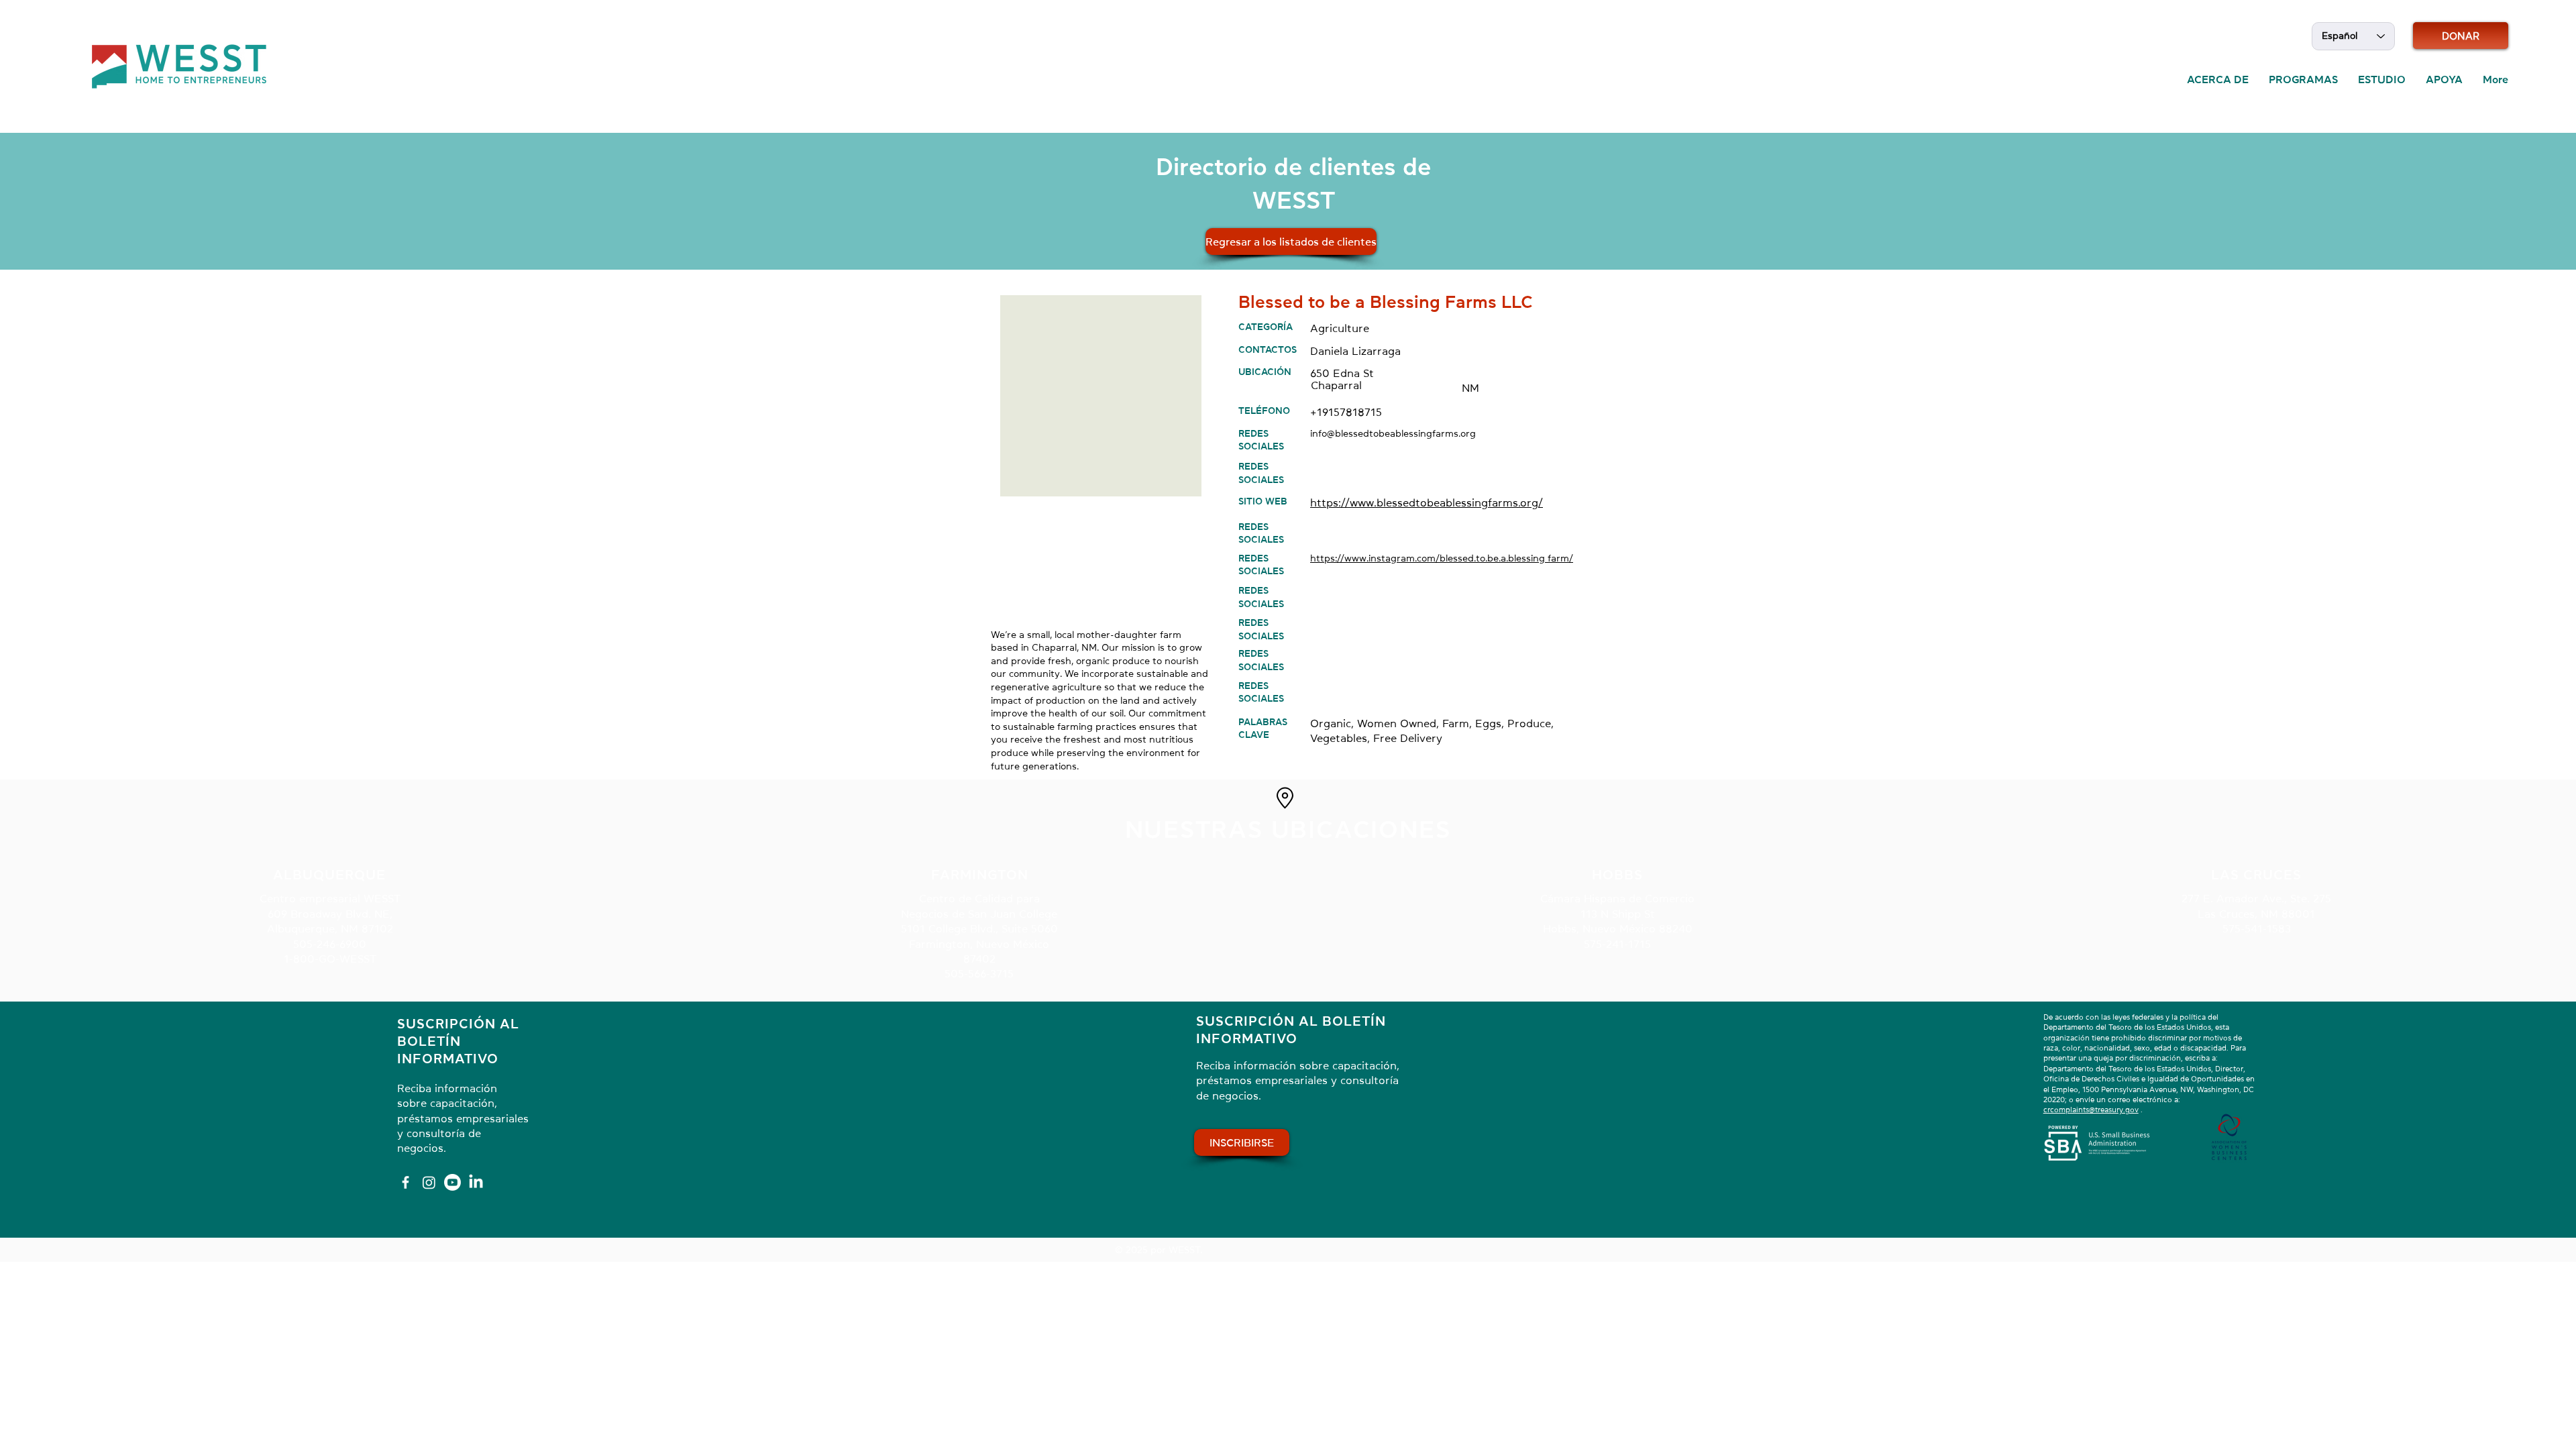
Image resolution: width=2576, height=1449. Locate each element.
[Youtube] (452, 1182)
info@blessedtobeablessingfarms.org (1393, 433)
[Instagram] (429, 1182)
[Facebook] (406, 1182)
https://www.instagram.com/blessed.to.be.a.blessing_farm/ (1442, 558)
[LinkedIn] (476, 1182)
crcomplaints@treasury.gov (2091, 1110)
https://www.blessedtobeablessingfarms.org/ (1427, 502)
